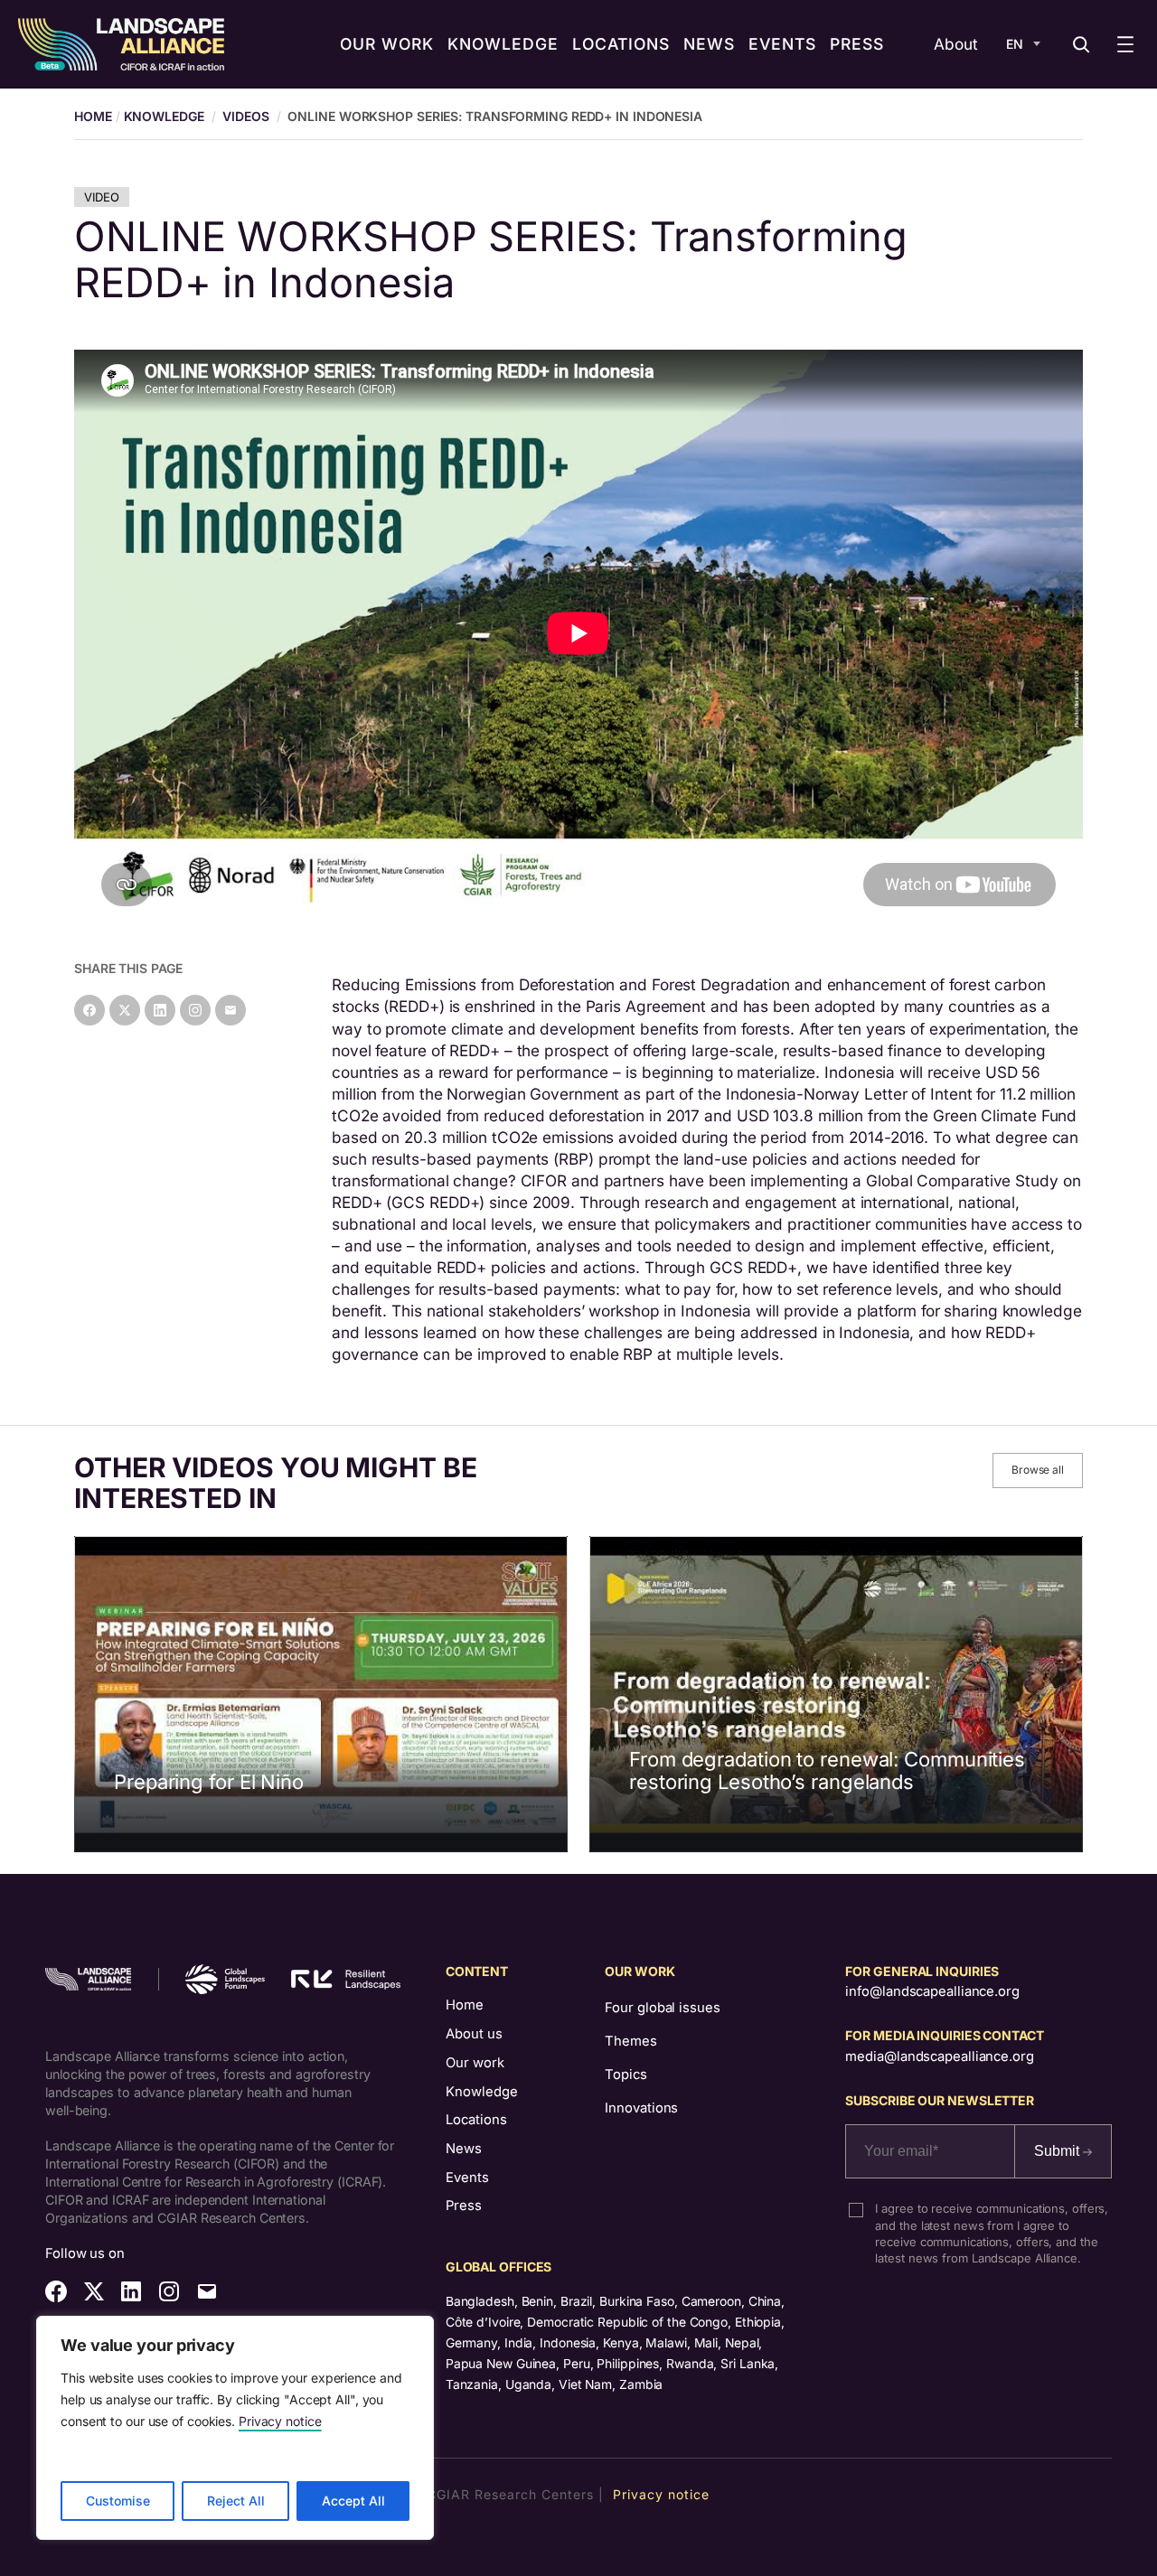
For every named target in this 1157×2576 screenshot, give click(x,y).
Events (467, 2178)
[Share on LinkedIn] (160, 1010)
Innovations (641, 2108)
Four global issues (662, 2008)
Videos (245, 116)
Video (102, 197)
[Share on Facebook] (89, 1010)
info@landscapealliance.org (932, 1991)
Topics (626, 2075)
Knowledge (164, 116)
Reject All (236, 2501)
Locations (476, 2120)
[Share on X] (125, 1010)
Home (465, 2005)
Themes (630, 2041)
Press (464, 2206)
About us (474, 2034)
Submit (1058, 2151)
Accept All (353, 2501)
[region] (235, 2428)
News (464, 2149)
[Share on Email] (230, 1010)
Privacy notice (280, 2421)
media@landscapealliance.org (939, 2056)
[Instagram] (195, 1010)
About (956, 44)
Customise (118, 2501)
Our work (475, 2063)
